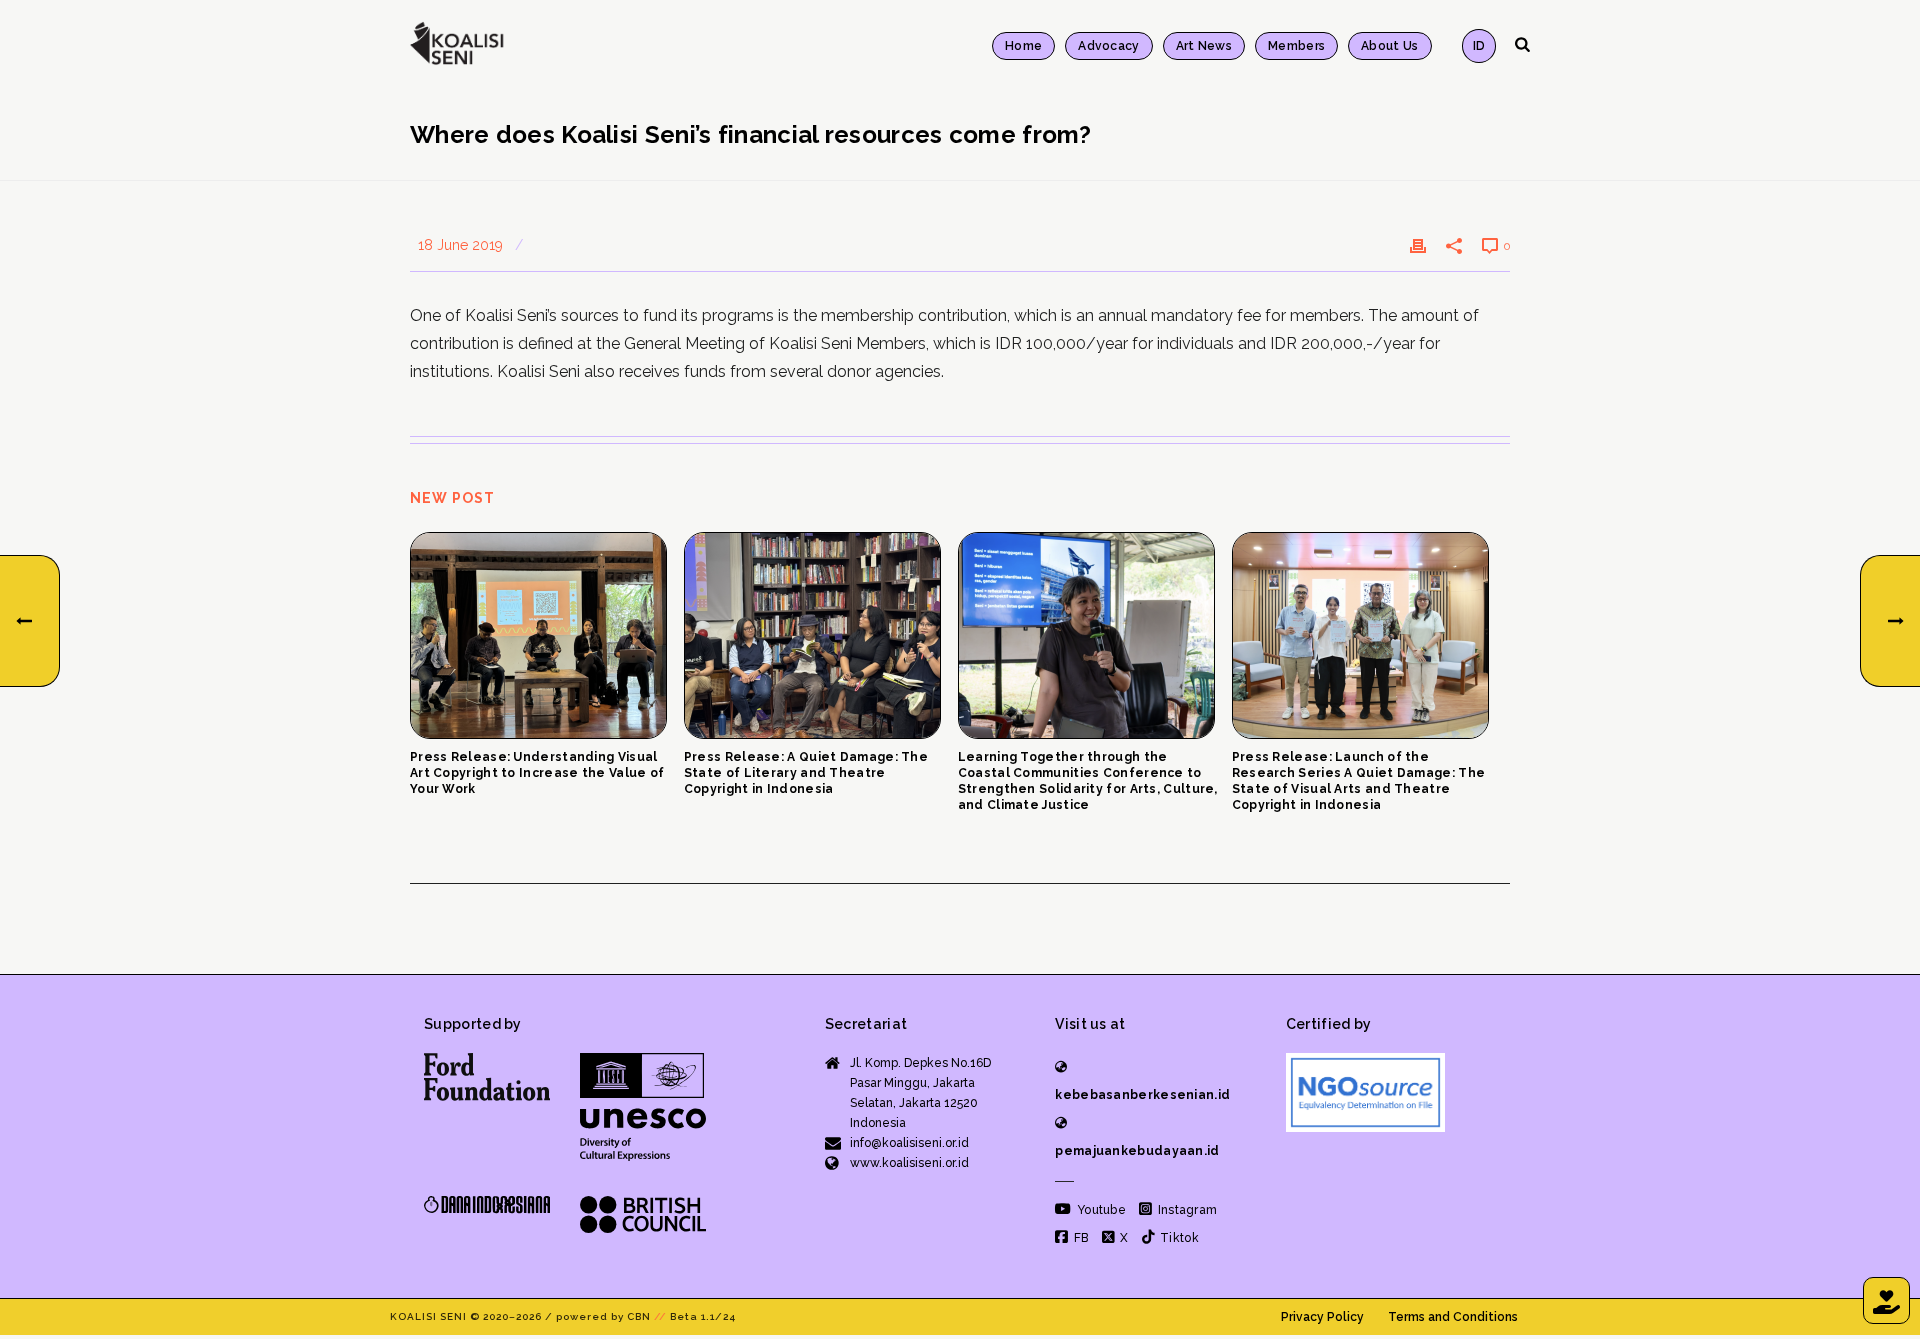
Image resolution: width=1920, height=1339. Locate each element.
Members (1296, 46)
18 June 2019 (460, 245)
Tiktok (1178, 1238)
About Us (1389, 46)
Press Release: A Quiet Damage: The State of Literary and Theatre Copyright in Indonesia (806, 773)
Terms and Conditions (1453, 1317)
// (660, 1316)
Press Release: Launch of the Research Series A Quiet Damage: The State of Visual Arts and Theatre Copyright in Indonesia (1359, 781)
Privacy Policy (1322, 1317)
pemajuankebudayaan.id (1137, 1151)
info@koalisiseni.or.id (909, 1143)
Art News (1204, 46)
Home (1023, 46)
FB (1079, 1238)
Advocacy (1108, 46)
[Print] (1418, 245)
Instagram (1185, 1210)
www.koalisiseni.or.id (909, 1163)
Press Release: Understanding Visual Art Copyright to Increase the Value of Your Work (537, 773)
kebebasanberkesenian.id (1142, 1095)
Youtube (1100, 1210)
